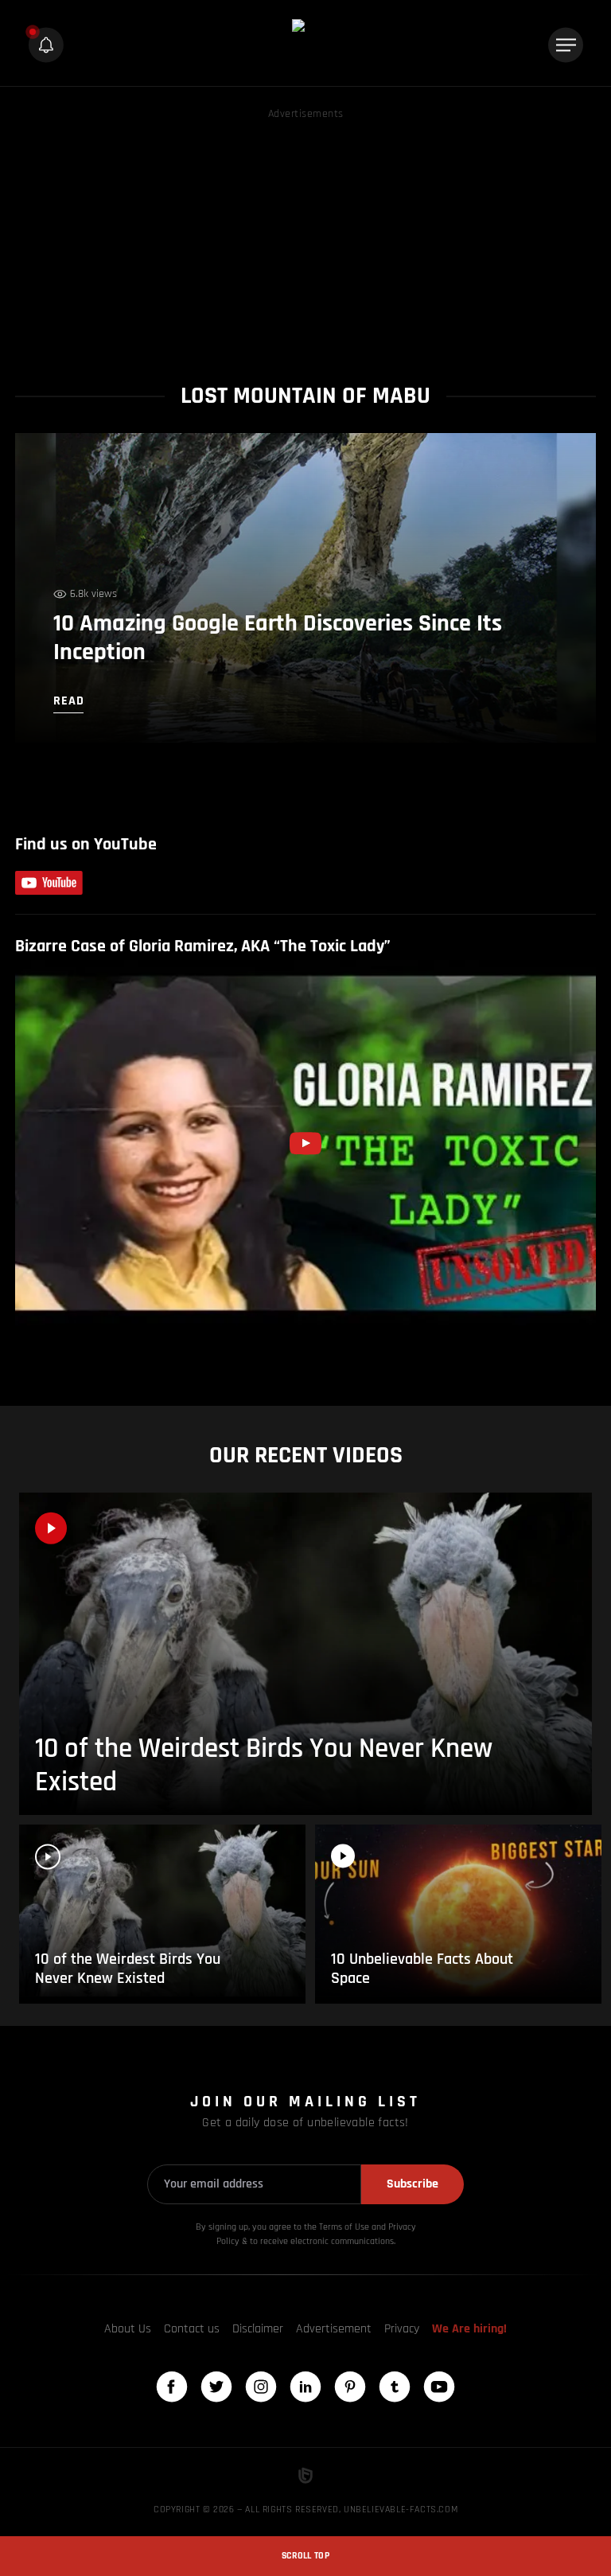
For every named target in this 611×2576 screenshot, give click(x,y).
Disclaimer (258, 2329)
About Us (128, 2329)
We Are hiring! (469, 2329)
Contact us (192, 2329)
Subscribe (413, 2184)
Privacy (402, 2329)
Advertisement (334, 2329)
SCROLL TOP (305, 2556)
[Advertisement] (305, 235)
